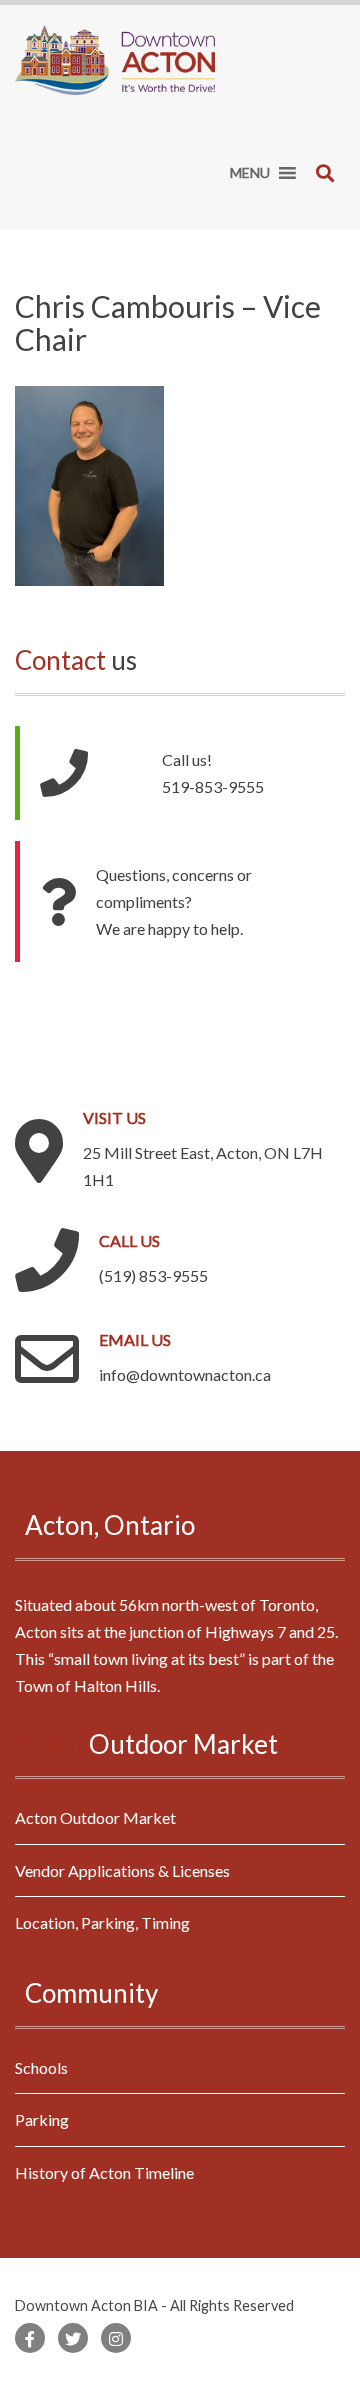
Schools (41, 2068)
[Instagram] (116, 2338)
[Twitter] (73, 2338)
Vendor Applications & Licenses (122, 1870)
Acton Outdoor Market (95, 1818)
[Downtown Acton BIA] (115, 57)
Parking (42, 2119)
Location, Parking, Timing (102, 1922)
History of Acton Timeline (104, 2172)
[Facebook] (30, 2338)
